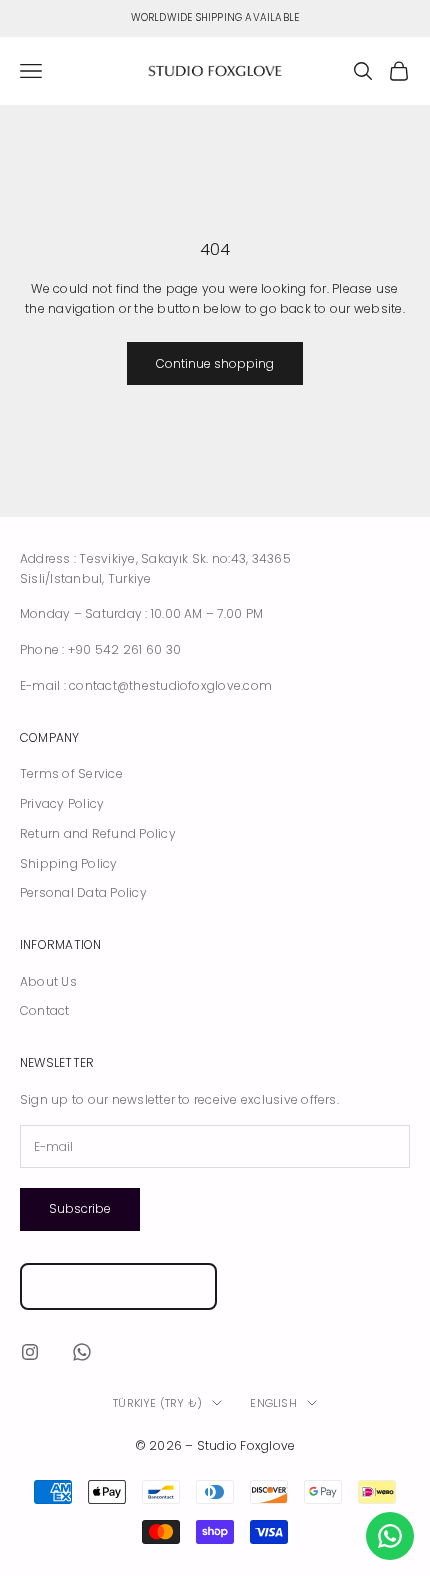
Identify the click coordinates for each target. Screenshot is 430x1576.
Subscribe (80, 1208)
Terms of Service (71, 773)
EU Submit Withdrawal (118, 1286)
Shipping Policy (69, 863)
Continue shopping (215, 363)
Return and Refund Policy (98, 833)
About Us (48, 981)
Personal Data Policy (83, 892)
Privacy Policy (62, 803)
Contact (45, 1010)
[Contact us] (390, 1536)
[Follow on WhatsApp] (82, 1352)
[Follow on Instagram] (30, 1352)
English (273, 1403)
